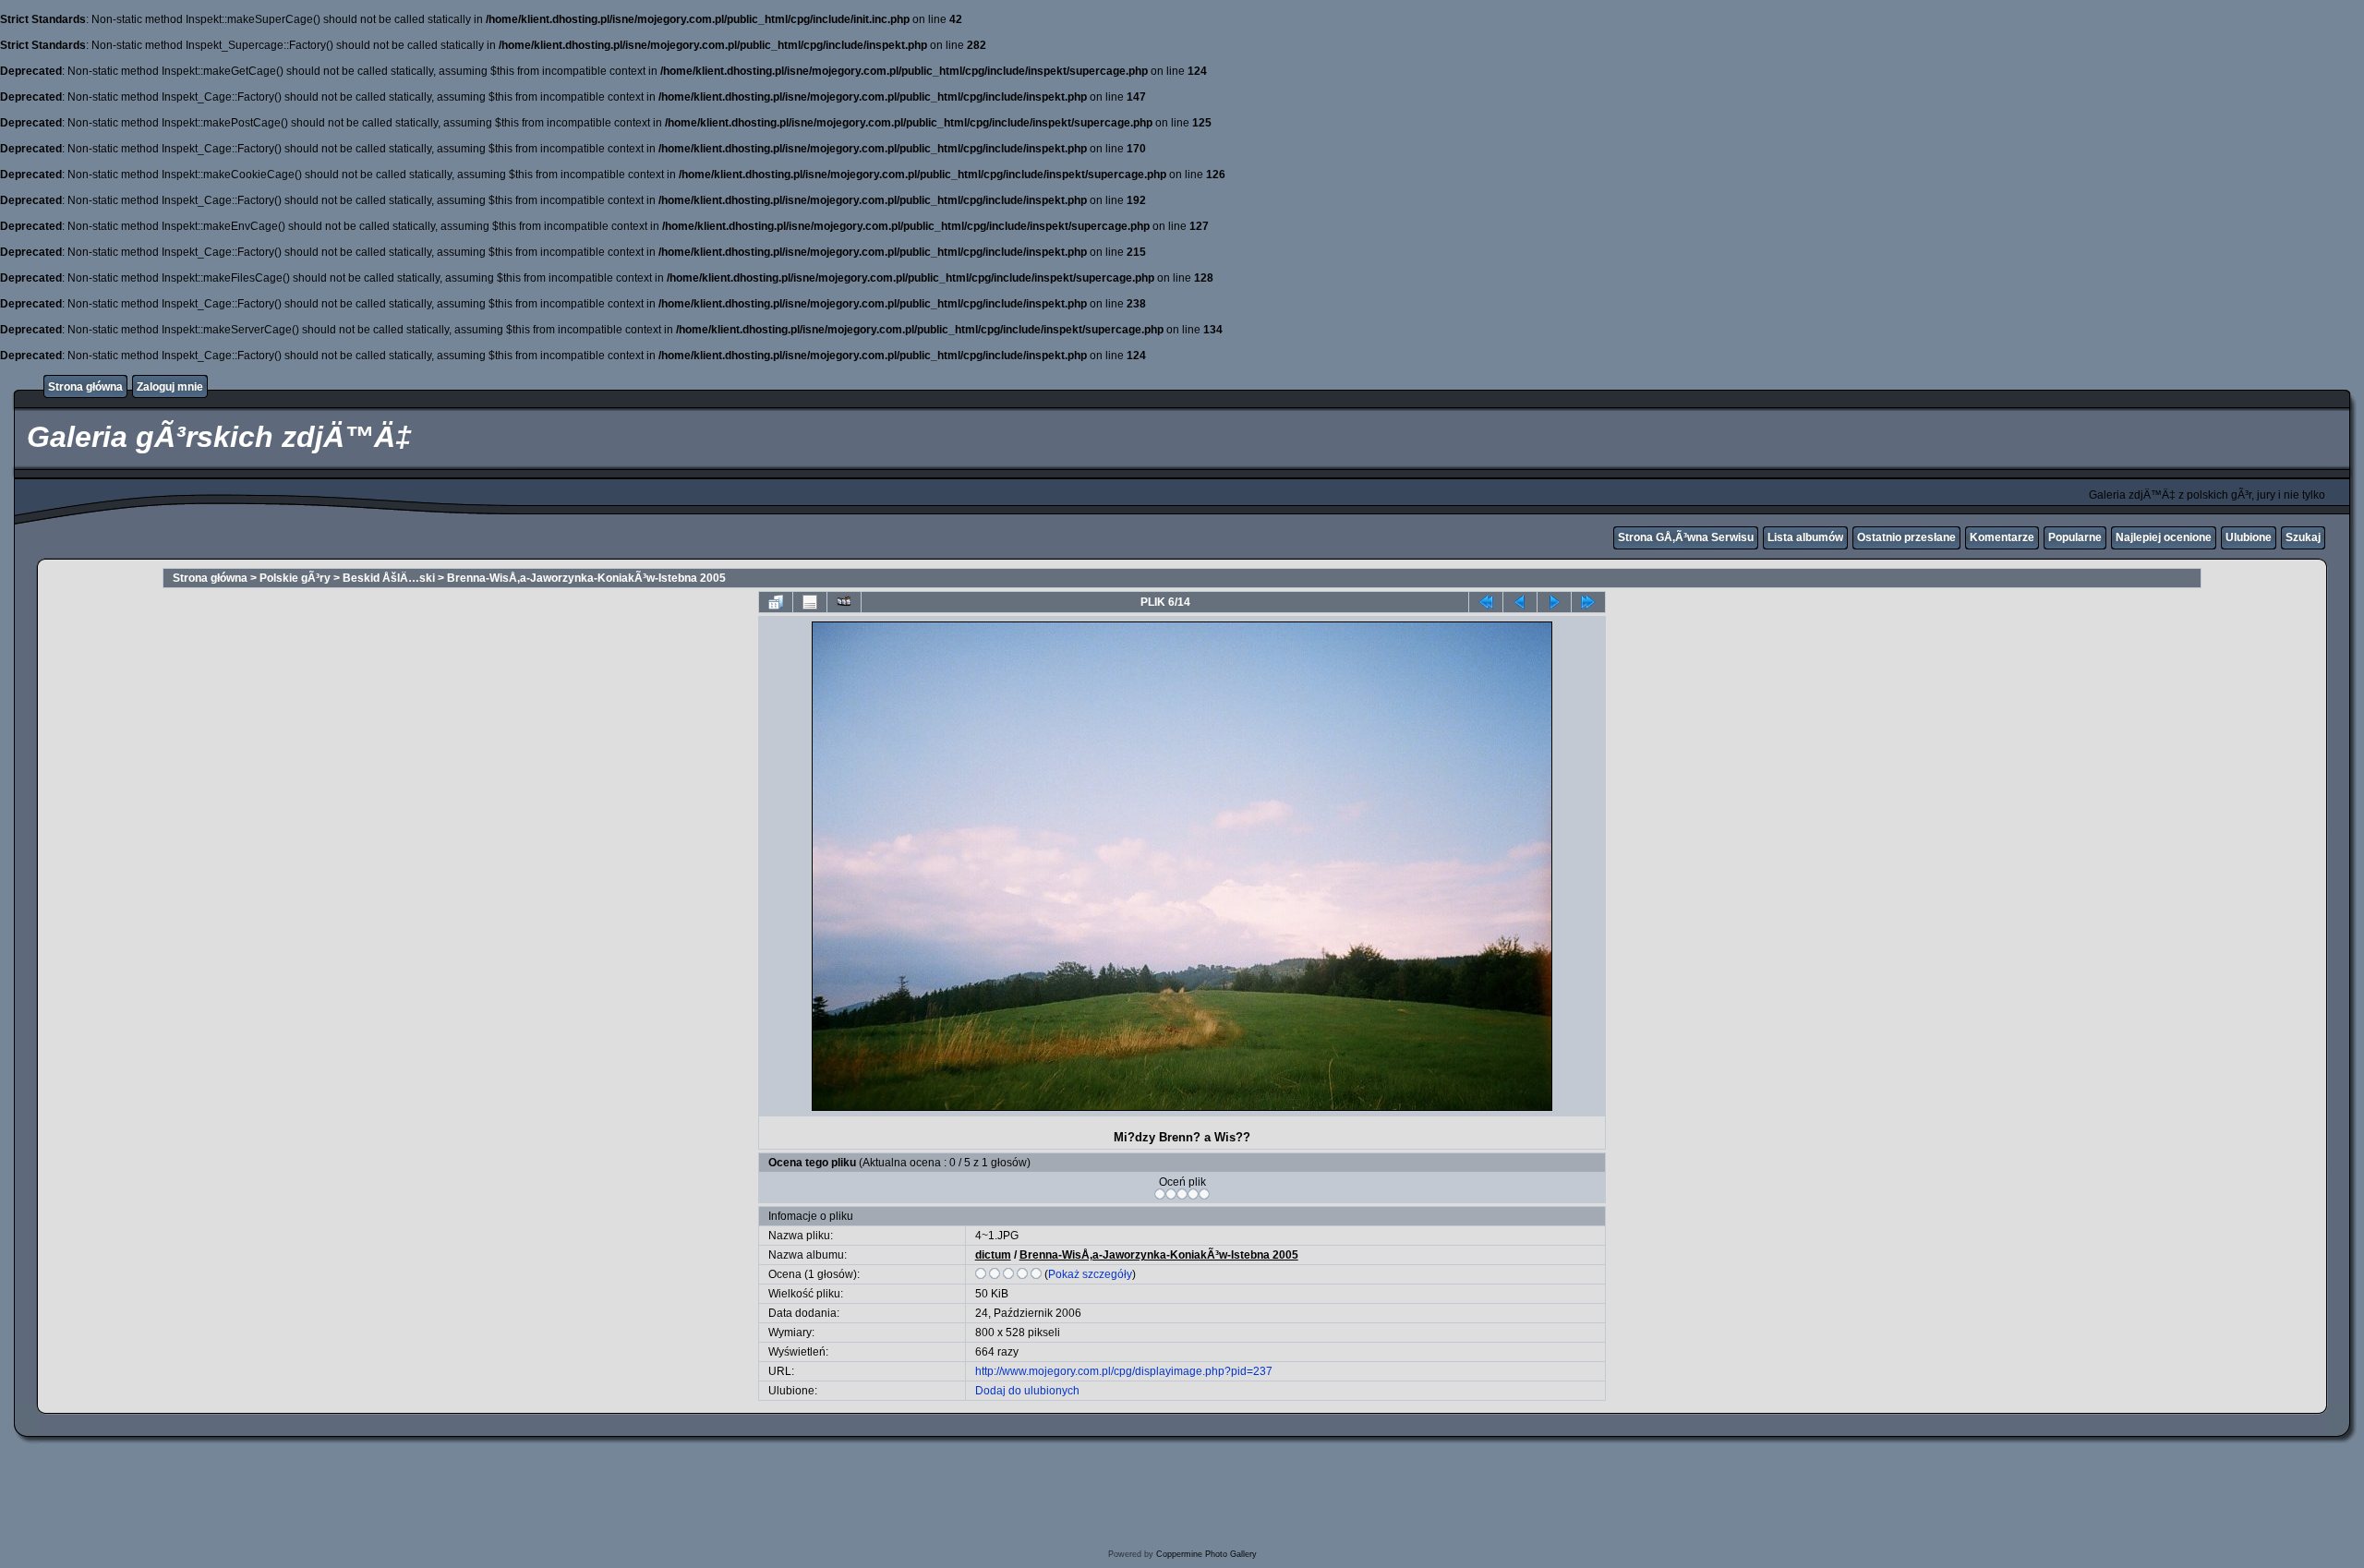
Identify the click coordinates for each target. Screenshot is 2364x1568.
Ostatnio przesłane (1906, 537)
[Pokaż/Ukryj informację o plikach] (810, 602)
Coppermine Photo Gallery (1206, 1554)
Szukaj (2303, 537)
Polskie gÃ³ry (295, 578)
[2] (1171, 1194)
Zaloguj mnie (170, 387)
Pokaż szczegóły (1090, 1274)
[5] (1204, 1194)
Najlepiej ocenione (2164, 537)
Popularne (2075, 537)
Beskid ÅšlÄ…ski (389, 578)
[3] (1182, 1194)
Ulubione (2249, 537)
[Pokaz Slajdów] (844, 602)
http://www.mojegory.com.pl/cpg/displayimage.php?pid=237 (1124, 1371)
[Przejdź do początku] (1486, 602)
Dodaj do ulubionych (1027, 1391)
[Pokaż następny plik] (1554, 602)
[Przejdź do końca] (1588, 602)
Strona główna (85, 387)
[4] (1193, 1194)
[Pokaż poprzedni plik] (1520, 602)
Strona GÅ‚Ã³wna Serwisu (1686, 537)
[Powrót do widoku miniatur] (776, 602)
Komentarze (2002, 537)
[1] (1160, 1194)
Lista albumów (1805, 537)
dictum (993, 1255)
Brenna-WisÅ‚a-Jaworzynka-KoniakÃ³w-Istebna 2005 (586, 578)
